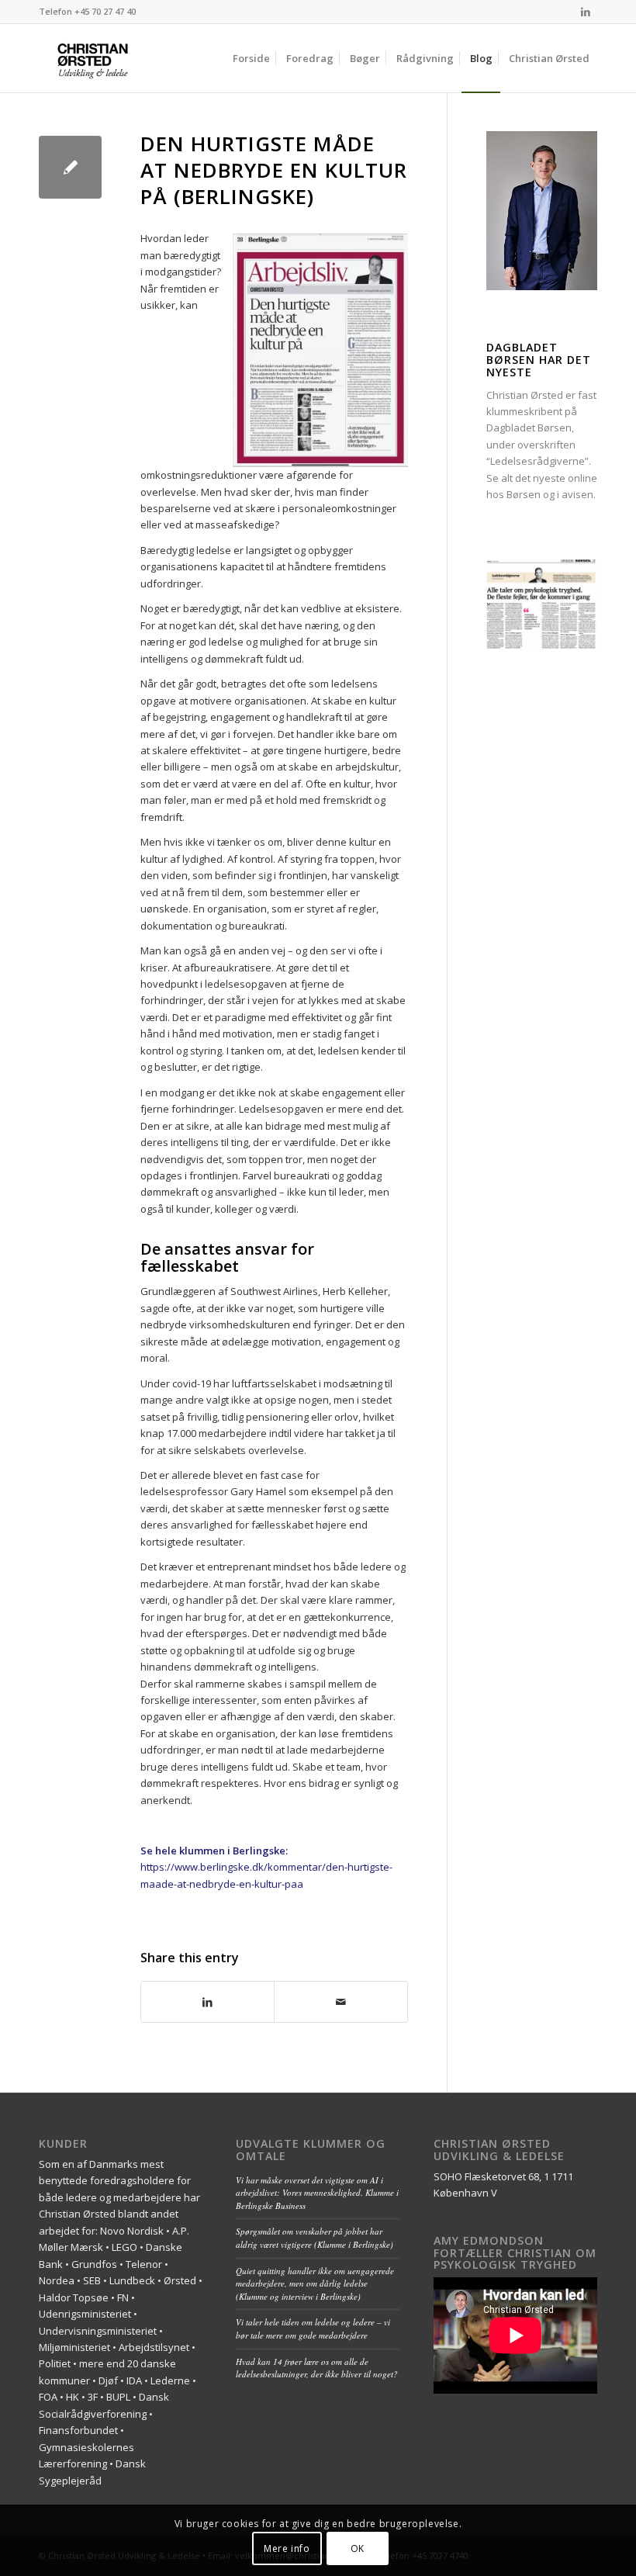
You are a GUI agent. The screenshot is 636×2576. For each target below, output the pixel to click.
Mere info (287, 2548)
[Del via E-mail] (340, 2002)
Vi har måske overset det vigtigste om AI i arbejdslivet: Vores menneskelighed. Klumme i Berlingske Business (317, 2193)
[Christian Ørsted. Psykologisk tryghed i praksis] (113, 58)
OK (358, 2548)
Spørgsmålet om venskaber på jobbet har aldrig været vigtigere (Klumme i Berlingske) (315, 2238)
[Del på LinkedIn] (207, 2002)
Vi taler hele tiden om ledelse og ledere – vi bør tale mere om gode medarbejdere (313, 2328)
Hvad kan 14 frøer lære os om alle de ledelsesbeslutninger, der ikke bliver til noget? (317, 2368)
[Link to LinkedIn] (586, 12)
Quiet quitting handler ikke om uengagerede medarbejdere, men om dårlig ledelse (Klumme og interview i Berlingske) (315, 2283)
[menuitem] (251, 58)
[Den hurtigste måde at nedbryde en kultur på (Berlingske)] (70, 167)
